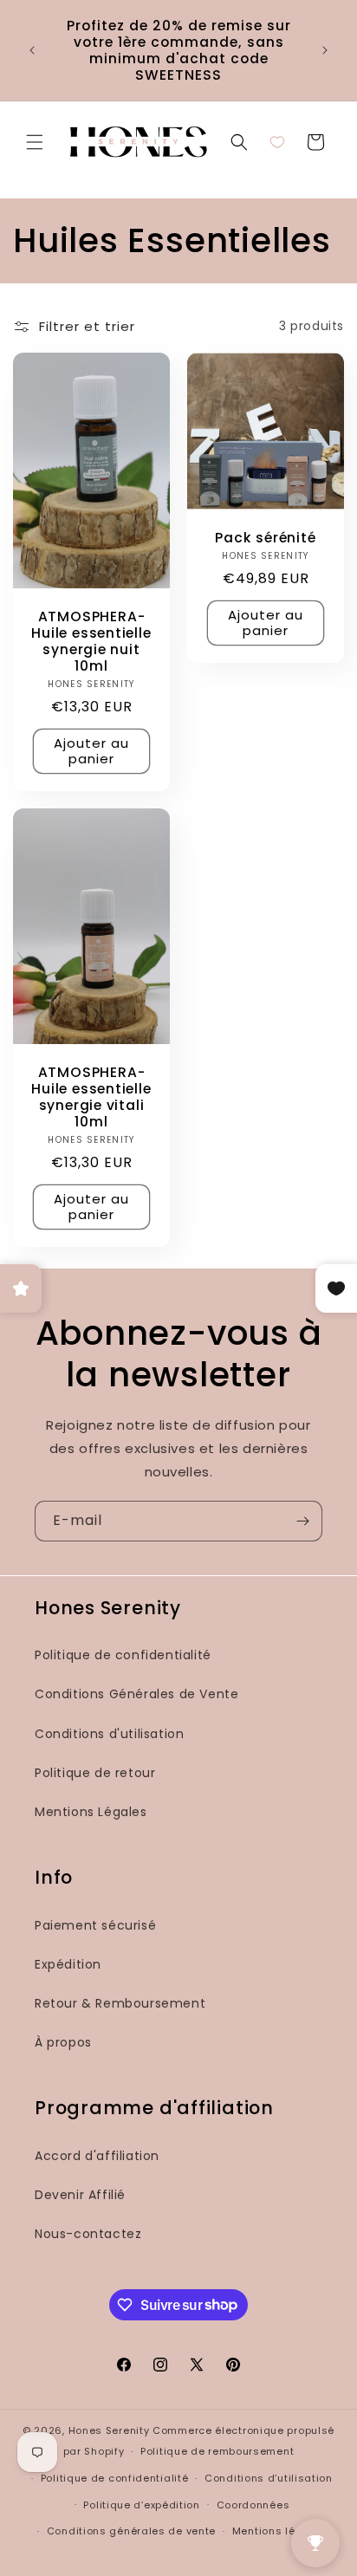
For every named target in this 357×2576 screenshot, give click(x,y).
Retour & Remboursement (120, 2003)
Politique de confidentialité (123, 1655)
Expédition (68, 1964)
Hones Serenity (109, 2430)
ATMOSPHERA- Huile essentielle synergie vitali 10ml (91, 1097)
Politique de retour (95, 1773)
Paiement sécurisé (95, 1925)
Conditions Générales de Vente (136, 1694)
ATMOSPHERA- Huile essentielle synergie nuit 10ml (91, 641)
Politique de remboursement (217, 2451)
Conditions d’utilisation (269, 2478)
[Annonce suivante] (325, 50)
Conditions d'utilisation (109, 1734)
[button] (35, 142)
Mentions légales (279, 2531)
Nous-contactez (88, 2234)
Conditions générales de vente (131, 2531)
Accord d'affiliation (97, 2156)
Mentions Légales (91, 1812)
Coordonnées (253, 2505)
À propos (63, 2042)
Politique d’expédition (141, 2505)
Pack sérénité (265, 538)
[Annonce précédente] (32, 50)
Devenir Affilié (80, 2195)
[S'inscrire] (302, 1521)
